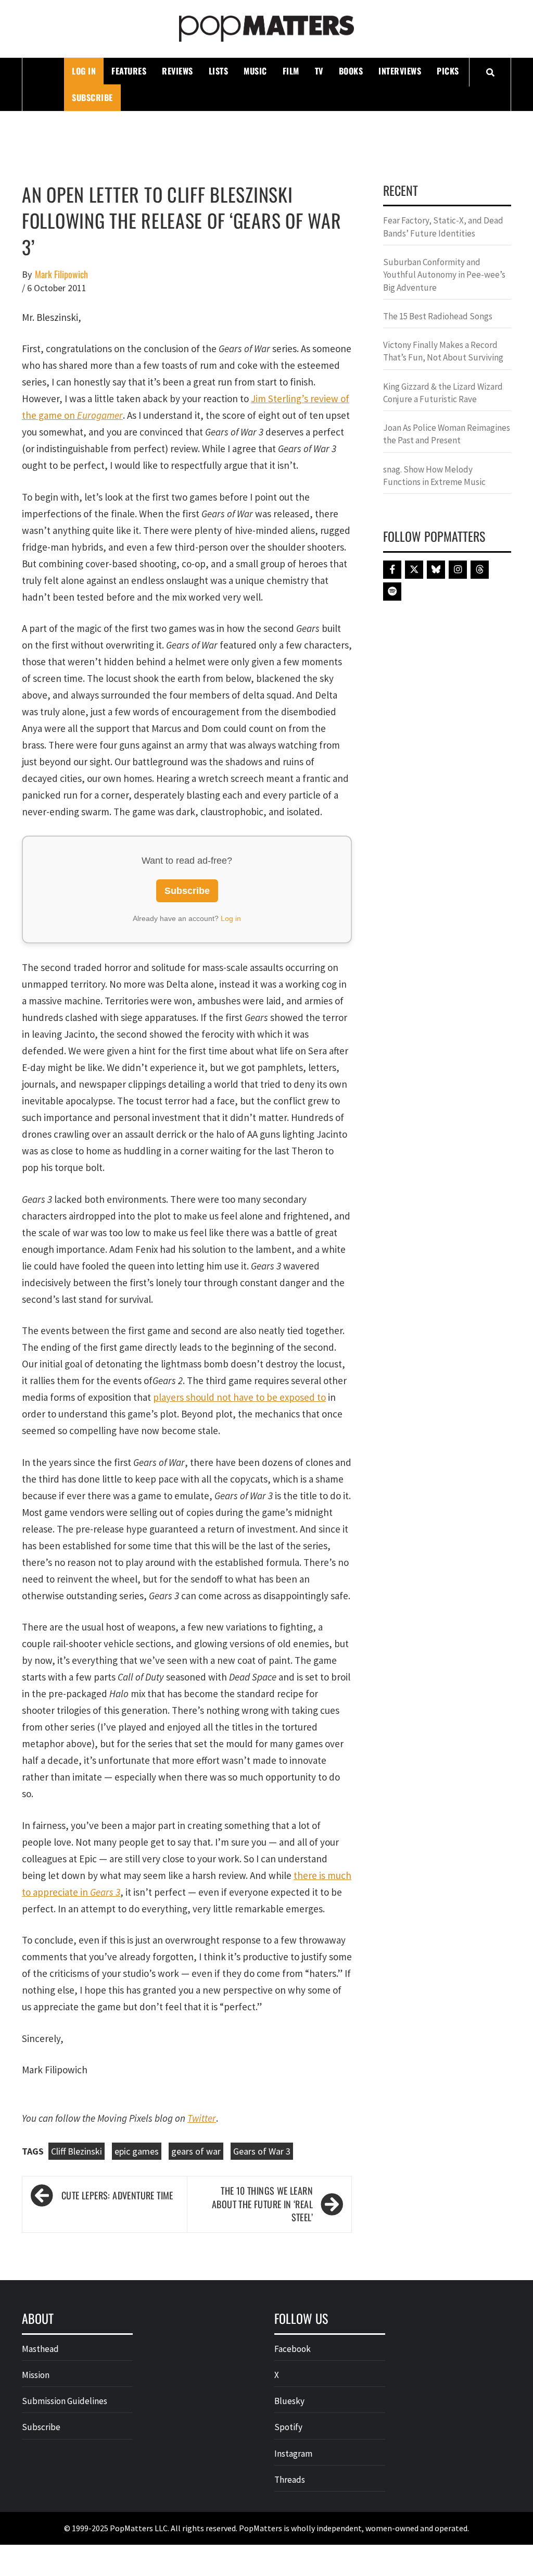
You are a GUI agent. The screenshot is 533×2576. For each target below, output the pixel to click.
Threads (290, 2480)
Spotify (288, 2427)
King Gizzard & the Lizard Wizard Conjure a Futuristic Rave (443, 393)
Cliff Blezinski (77, 2151)
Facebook (293, 2349)
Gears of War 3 (262, 2151)
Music (255, 71)
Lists (219, 71)
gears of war (196, 2151)
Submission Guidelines (65, 2401)
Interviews (400, 71)
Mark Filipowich (61, 274)
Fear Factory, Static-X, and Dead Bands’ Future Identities (443, 227)
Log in (231, 918)
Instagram (293, 2454)
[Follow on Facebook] (392, 570)
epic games (137, 2151)
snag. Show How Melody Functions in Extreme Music (434, 476)
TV (319, 71)
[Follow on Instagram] (458, 570)
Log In (84, 71)
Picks (448, 71)
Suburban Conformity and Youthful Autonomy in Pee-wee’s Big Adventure (444, 275)
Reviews (177, 71)
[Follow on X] (414, 570)
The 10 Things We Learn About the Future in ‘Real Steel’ (262, 2204)
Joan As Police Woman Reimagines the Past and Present (447, 434)
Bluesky (289, 2401)
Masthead (40, 2349)
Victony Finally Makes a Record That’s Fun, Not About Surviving (443, 351)
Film (291, 71)
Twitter (202, 2118)
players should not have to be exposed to (239, 1397)
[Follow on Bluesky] (436, 570)
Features (129, 71)
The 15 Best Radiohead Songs (438, 316)
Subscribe (92, 97)
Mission (36, 2375)
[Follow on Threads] (480, 570)
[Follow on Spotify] (392, 592)
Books (351, 71)
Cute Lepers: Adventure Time (117, 2195)
